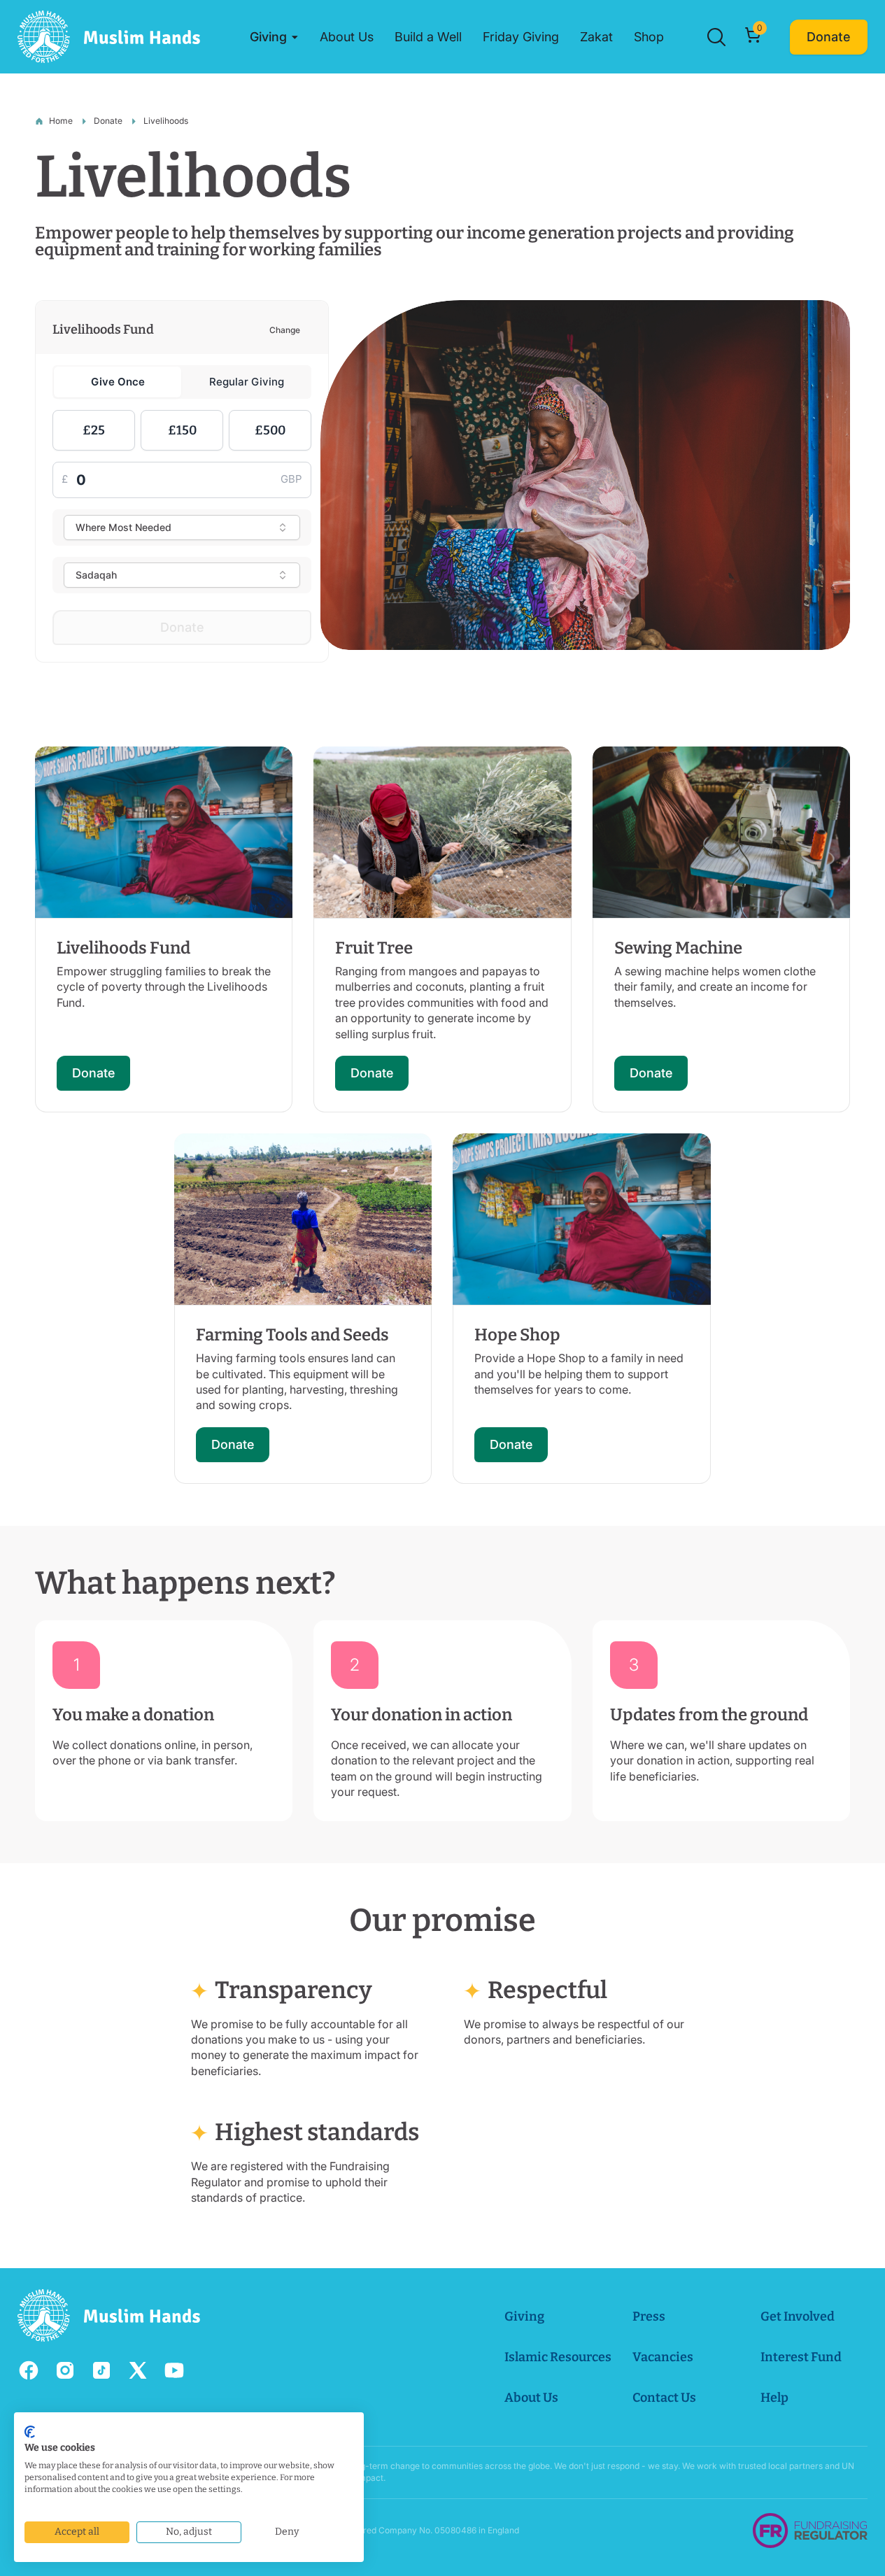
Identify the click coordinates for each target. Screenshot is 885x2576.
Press (649, 2316)
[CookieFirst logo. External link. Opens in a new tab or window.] (30, 2432)
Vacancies (663, 2357)
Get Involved (798, 2316)
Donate (108, 121)
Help (774, 2398)
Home (61, 121)
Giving (524, 2316)
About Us (531, 2398)
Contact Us (664, 2398)
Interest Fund (801, 2357)
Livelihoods (166, 121)
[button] (274, 37)
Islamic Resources (558, 2357)
